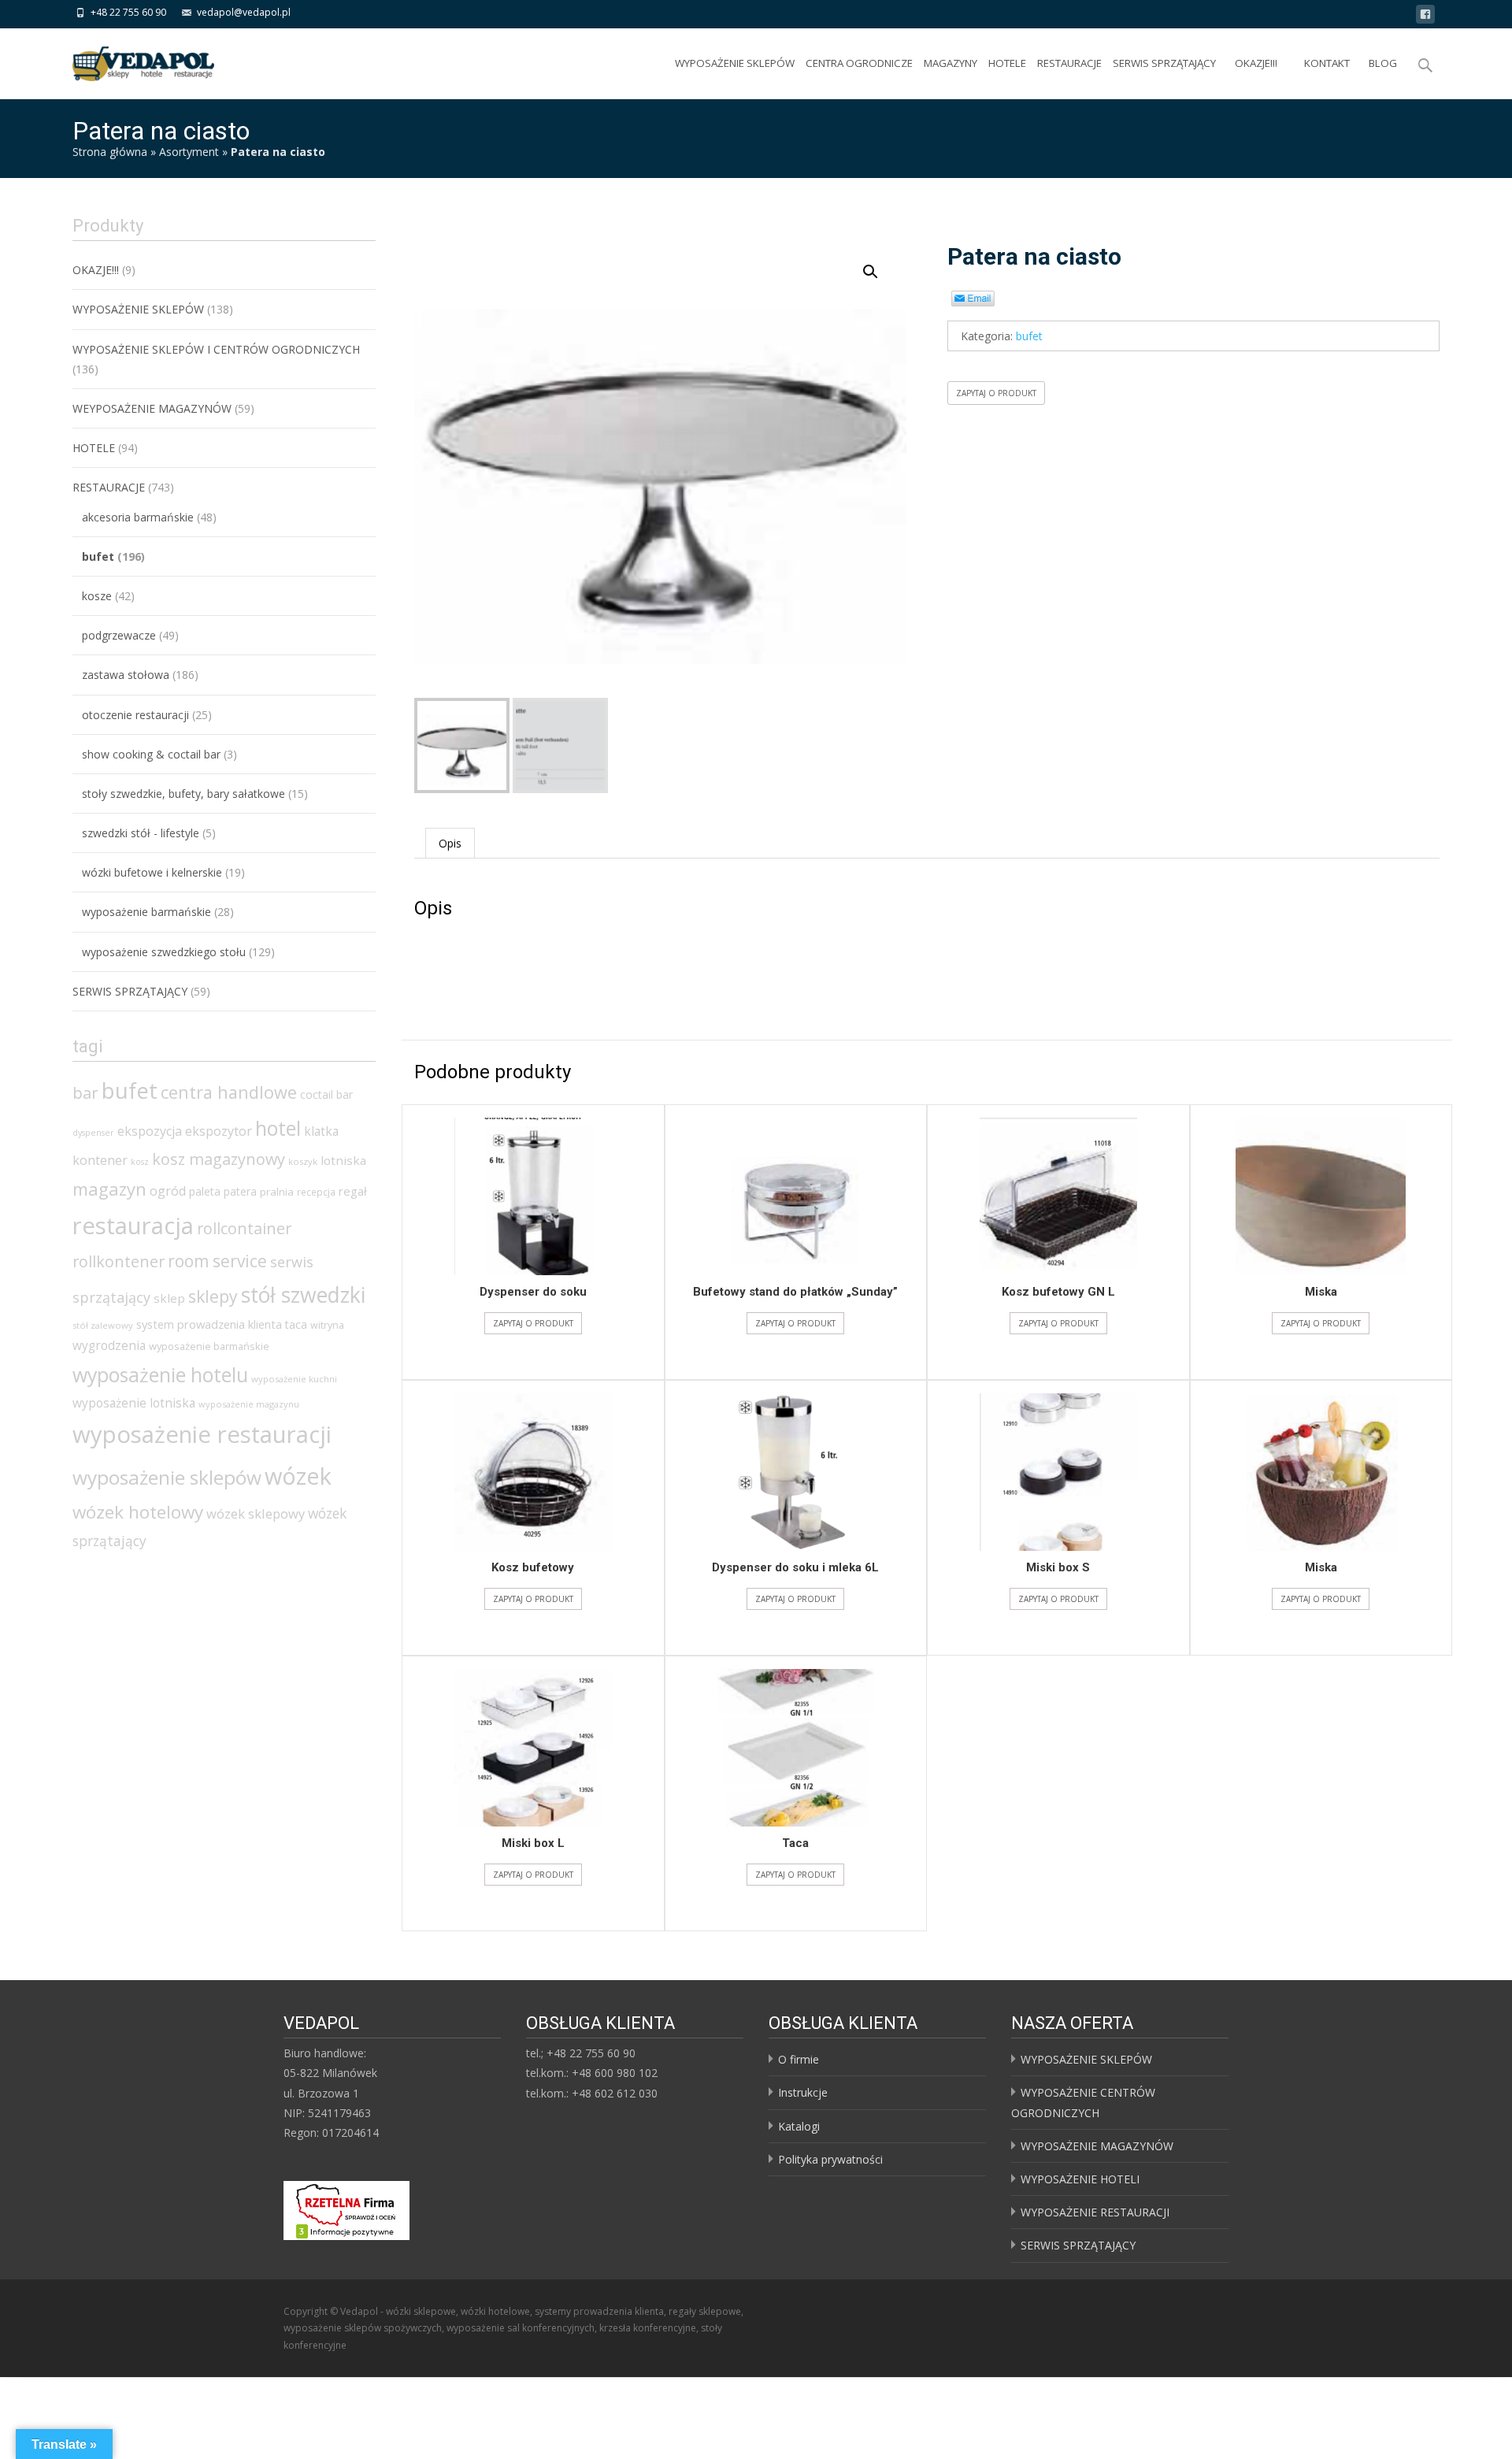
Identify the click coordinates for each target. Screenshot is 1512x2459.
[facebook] (1425, 17)
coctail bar (326, 1094)
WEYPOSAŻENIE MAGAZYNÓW (152, 408)
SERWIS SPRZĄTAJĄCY (1164, 63)
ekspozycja (150, 1131)
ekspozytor (219, 1131)
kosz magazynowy (219, 1159)
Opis (450, 843)
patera (240, 1191)
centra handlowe (229, 1092)
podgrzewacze (119, 635)
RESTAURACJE (1069, 63)
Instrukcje (803, 2092)
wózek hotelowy (138, 1512)
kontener (100, 1160)
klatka (321, 1131)
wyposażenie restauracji (202, 1434)
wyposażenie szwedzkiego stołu (164, 952)
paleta (205, 1191)
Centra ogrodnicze (859, 63)
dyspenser (93, 1133)
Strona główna (110, 152)
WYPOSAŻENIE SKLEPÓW (735, 63)
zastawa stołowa (126, 675)
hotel (278, 1128)
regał (353, 1191)
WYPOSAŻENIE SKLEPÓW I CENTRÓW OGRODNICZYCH (216, 349)
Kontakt (1327, 63)
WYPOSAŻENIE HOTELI (1080, 2179)
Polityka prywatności (830, 2159)
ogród (168, 1191)
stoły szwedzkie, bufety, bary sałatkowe (183, 794)
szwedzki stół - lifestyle (141, 833)
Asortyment (189, 152)
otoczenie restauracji (135, 715)
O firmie (799, 2059)
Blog (1383, 63)
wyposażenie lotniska (134, 1403)
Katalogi (799, 2126)
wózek (298, 1476)
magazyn (109, 1189)
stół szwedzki (303, 1295)
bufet (1029, 336)
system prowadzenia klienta (209, 1324)
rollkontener (119, 1261)
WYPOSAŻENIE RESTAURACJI (1095, 2212)
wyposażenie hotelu (160, 1374)
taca (296, 1324)
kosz (140, 1162)
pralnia (277, 1192)
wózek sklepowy (256, 1513)
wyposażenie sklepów (167, 1477)
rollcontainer (244, 1228)
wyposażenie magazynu (249, 1404)
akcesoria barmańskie (138, 517)
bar (85, 1092)
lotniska (343, 1160)
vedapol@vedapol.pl (244, 12)
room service (217, 1261)
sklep (169, 1298)
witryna (327, 1325)
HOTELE (1007, 63)
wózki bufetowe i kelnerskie (152, 872)
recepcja (316, 1192)
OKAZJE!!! (1256, 63)
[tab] (450, 843)
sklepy (213, 1296)
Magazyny (951, 63)
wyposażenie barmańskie (146, 912)
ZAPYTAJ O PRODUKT (996, 393)
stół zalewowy (103, 1325)
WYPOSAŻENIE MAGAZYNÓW (1097, 2146)
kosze (97, 596)
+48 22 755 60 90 (128, 12)
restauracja (133, 1226)
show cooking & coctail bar (151, 754)
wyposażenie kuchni (294, 1379)
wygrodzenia (109, 1345)
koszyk (303, 1161)
